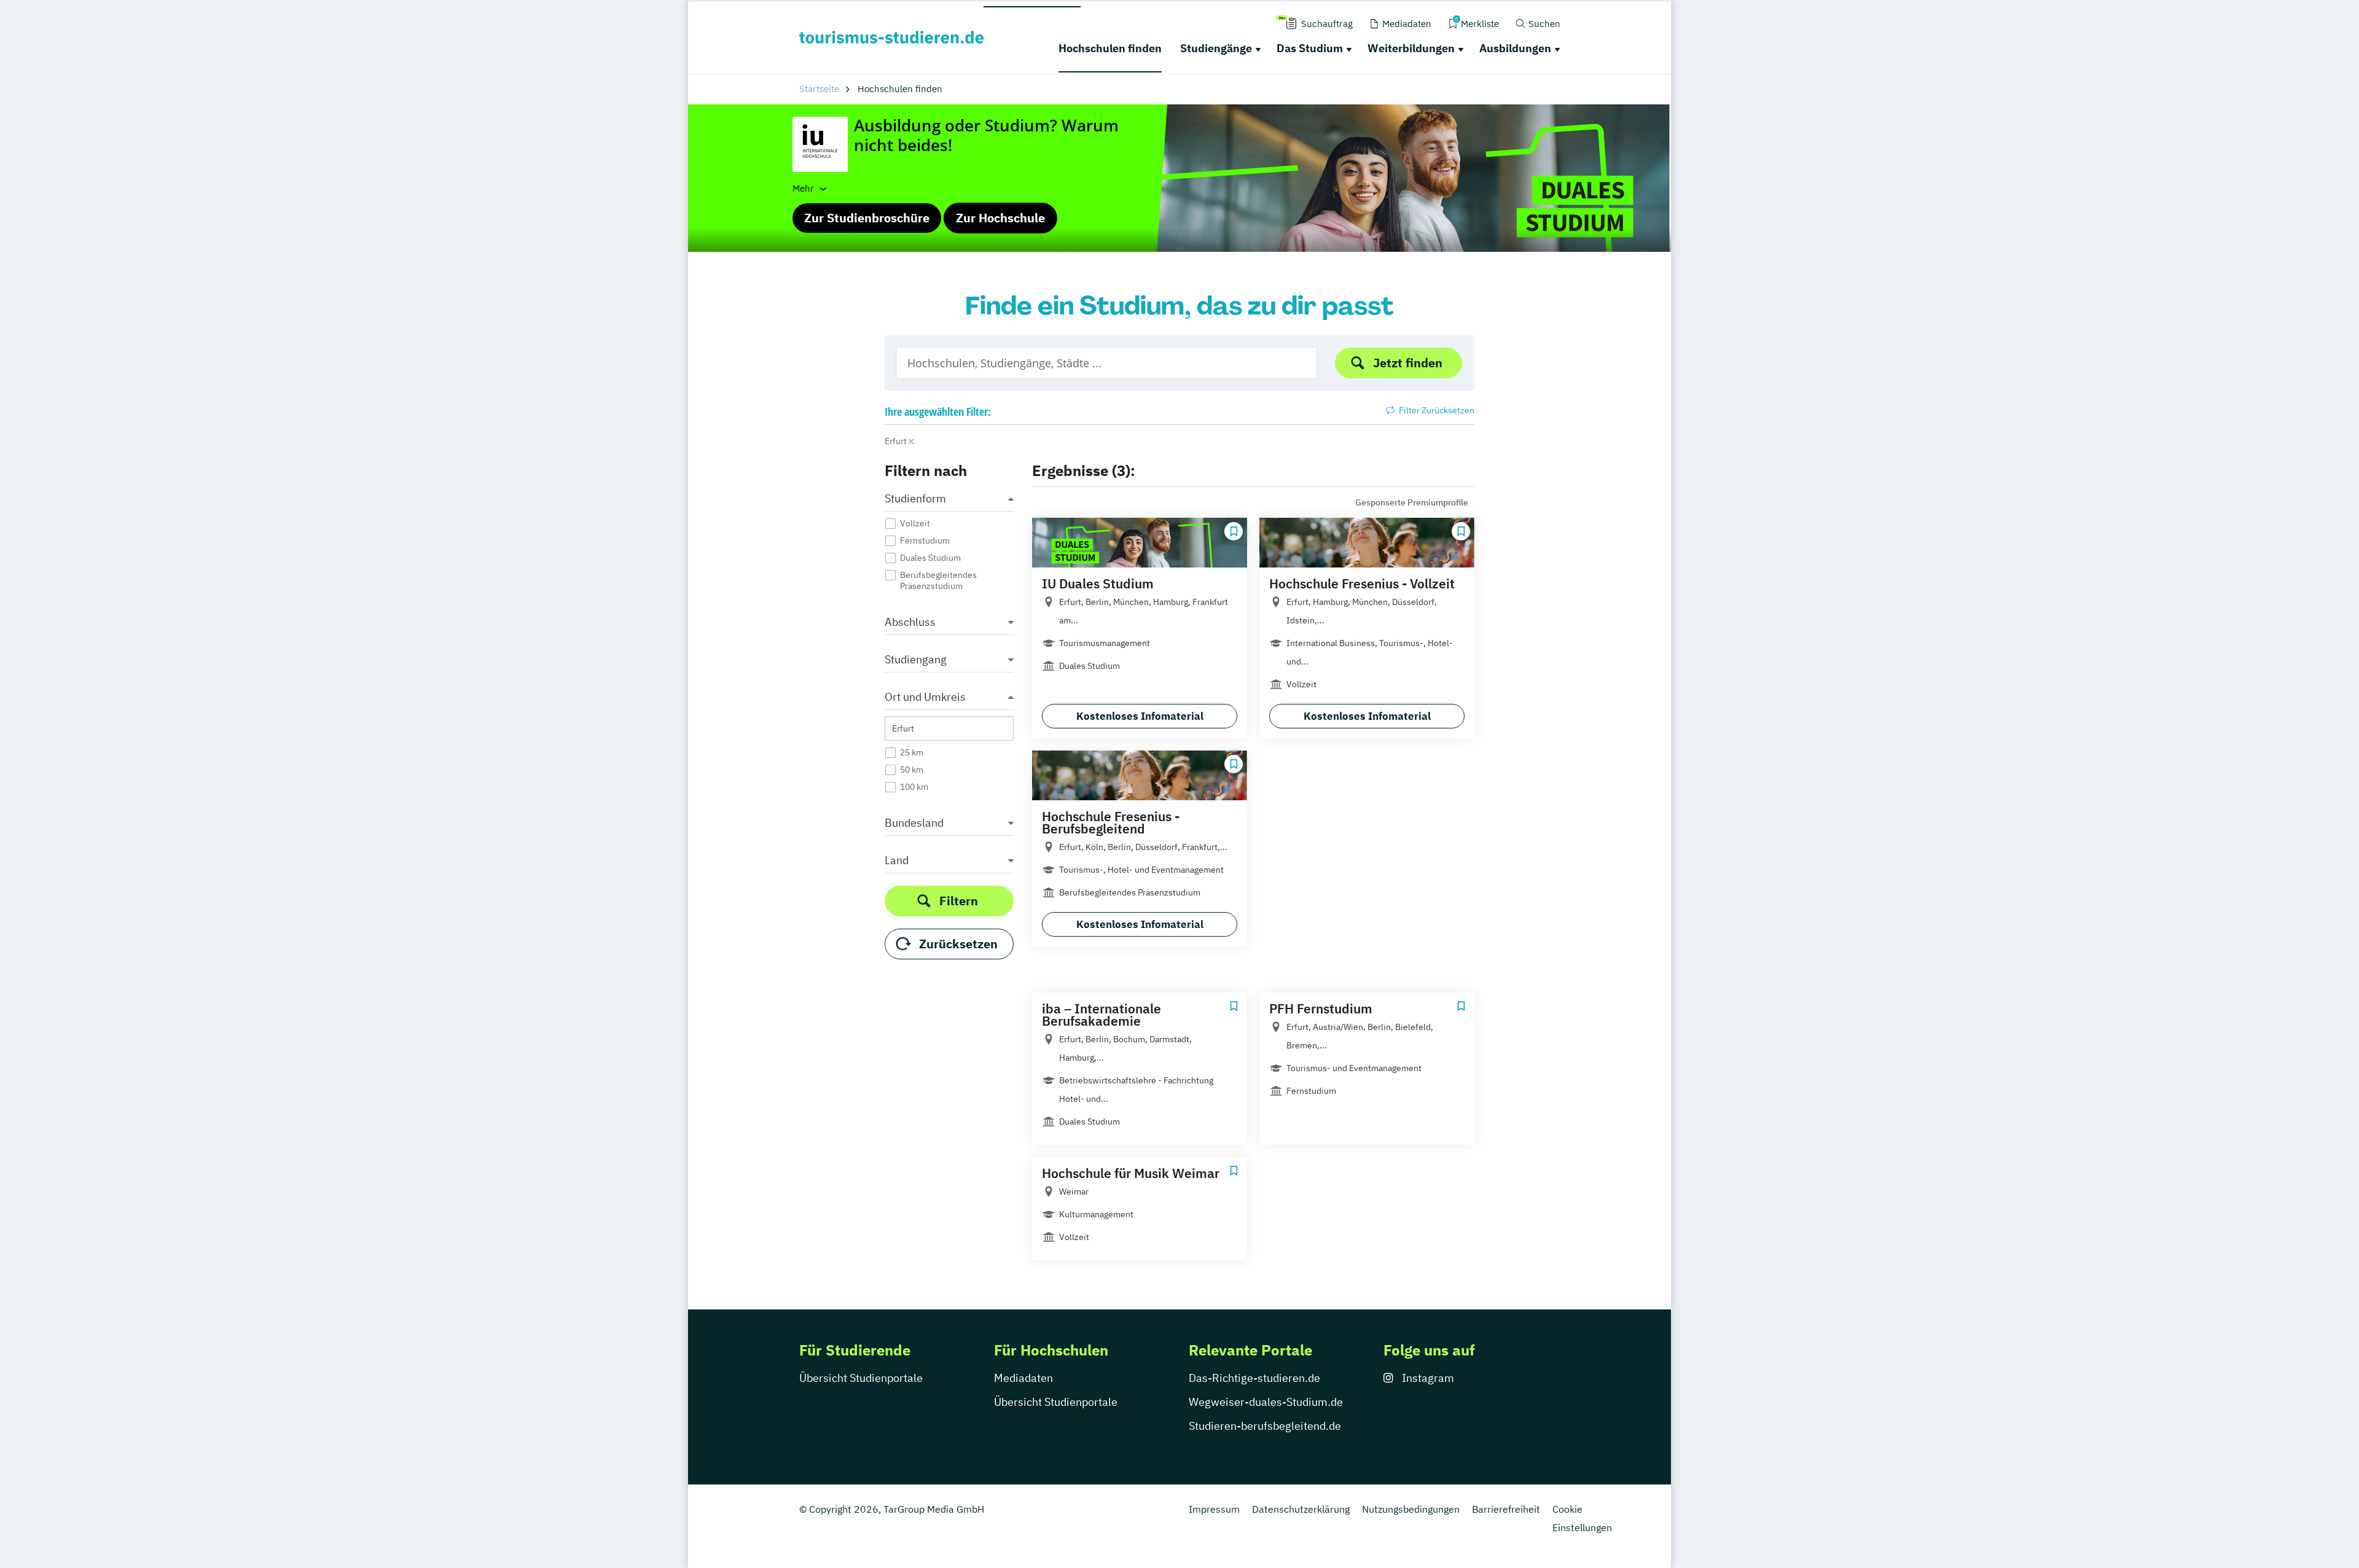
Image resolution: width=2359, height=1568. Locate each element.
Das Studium (1310, 48)
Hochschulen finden (1110, 48)
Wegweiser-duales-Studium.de (1266, 1402)
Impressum (1214, 1509)
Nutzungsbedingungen (1411, 1509)
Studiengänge (1216, 48)
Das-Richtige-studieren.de (1254, 1378)
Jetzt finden (1408, 363)
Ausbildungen (1515, 48)
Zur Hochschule (1000, 218)
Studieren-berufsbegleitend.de (1265, 1426)
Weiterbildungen (1411, 48)
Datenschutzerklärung (1301, 1509)
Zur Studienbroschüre (867, 218)
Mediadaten (1023, 1378)
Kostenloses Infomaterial (1140, 716)
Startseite (819, 89)
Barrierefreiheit (1506, 1509)
